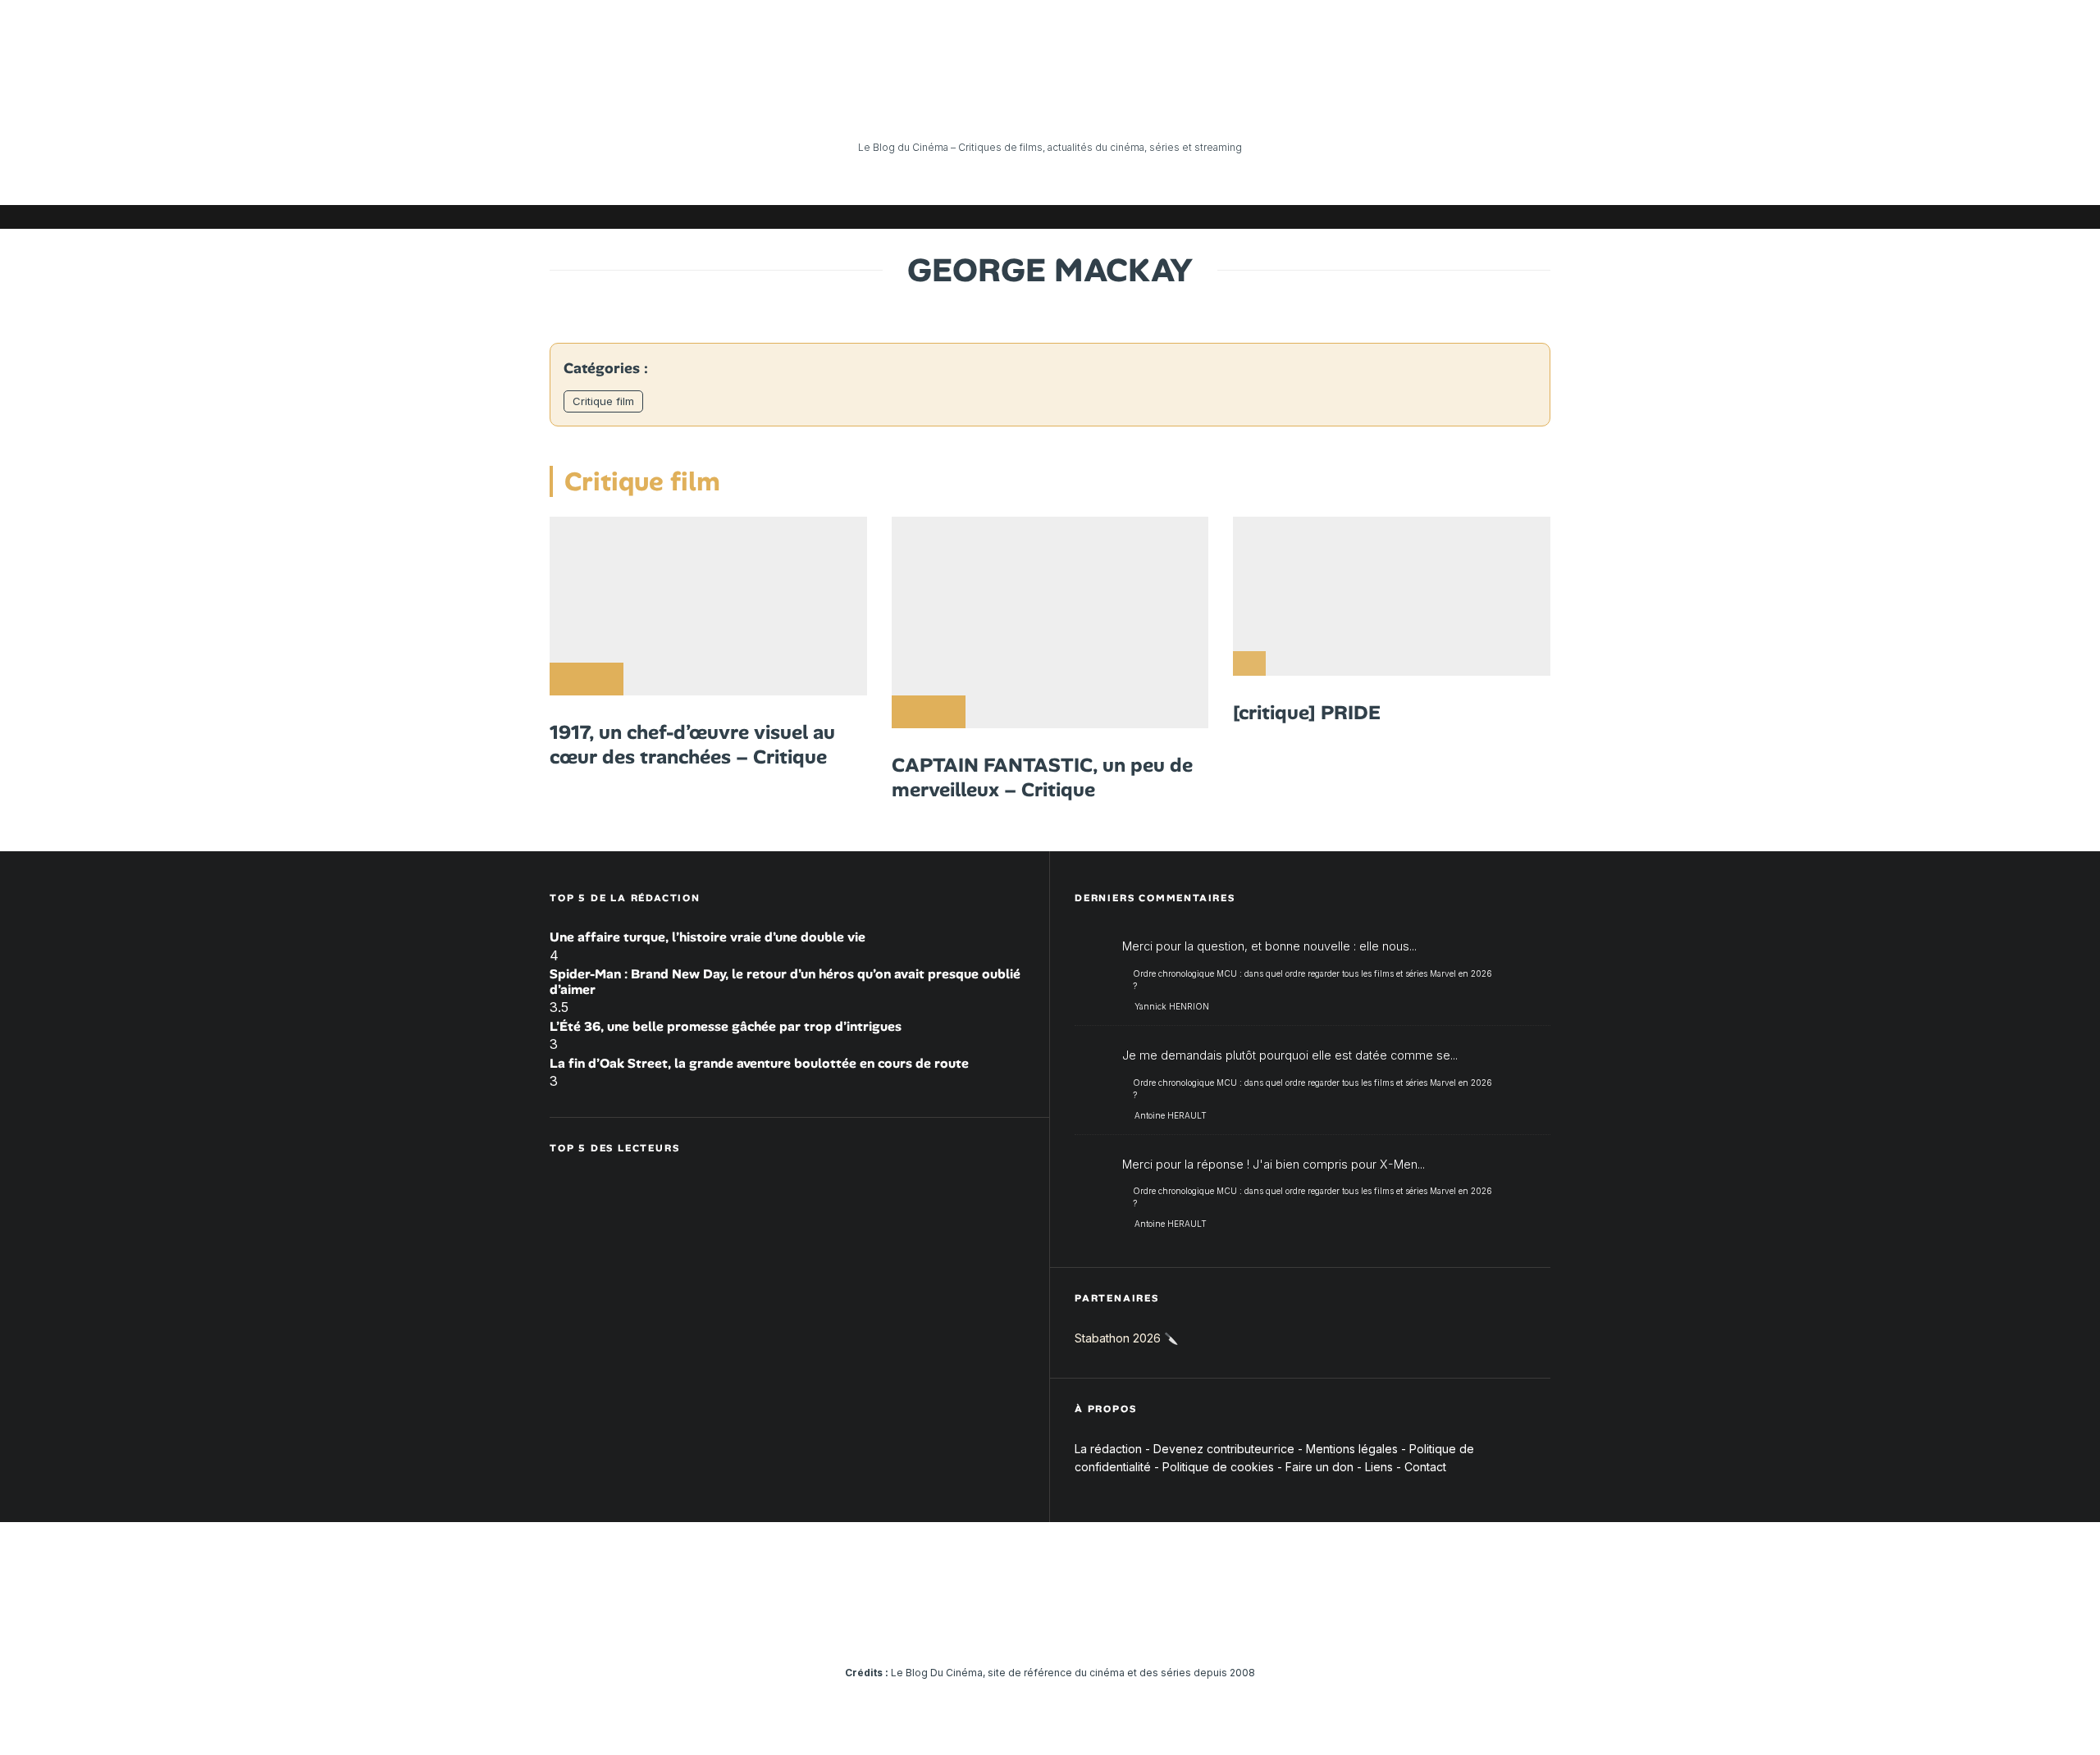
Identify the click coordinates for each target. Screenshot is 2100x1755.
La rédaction (1108, 1449)
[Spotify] (1513, 217)
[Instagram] (1390, 217)
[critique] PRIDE (1307, 713)
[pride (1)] (1392, 596)
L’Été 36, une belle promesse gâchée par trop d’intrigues (726, 1026)
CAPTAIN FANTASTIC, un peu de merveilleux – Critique (1042, 777)
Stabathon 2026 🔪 (1126, 1338)
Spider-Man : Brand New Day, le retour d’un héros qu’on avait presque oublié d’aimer (785, 982)
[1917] (708, 606)
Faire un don (1319, 1467)
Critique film (603, 401)
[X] (1366, 217)
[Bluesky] (1464, 217)
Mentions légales (1352, 1449)
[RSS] (1538, 217)
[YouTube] (1415, 217)
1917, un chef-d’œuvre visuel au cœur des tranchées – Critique (692, 745)
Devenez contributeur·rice (1224, 1449)
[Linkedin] (1440, 217)
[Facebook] (1341, 217)
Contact (1425, 1467)
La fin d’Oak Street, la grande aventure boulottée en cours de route (759, 1063)
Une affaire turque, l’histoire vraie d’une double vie (708, 937)
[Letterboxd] (1489, 217)
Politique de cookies (1218, 1467)
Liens (1379, 1467)
